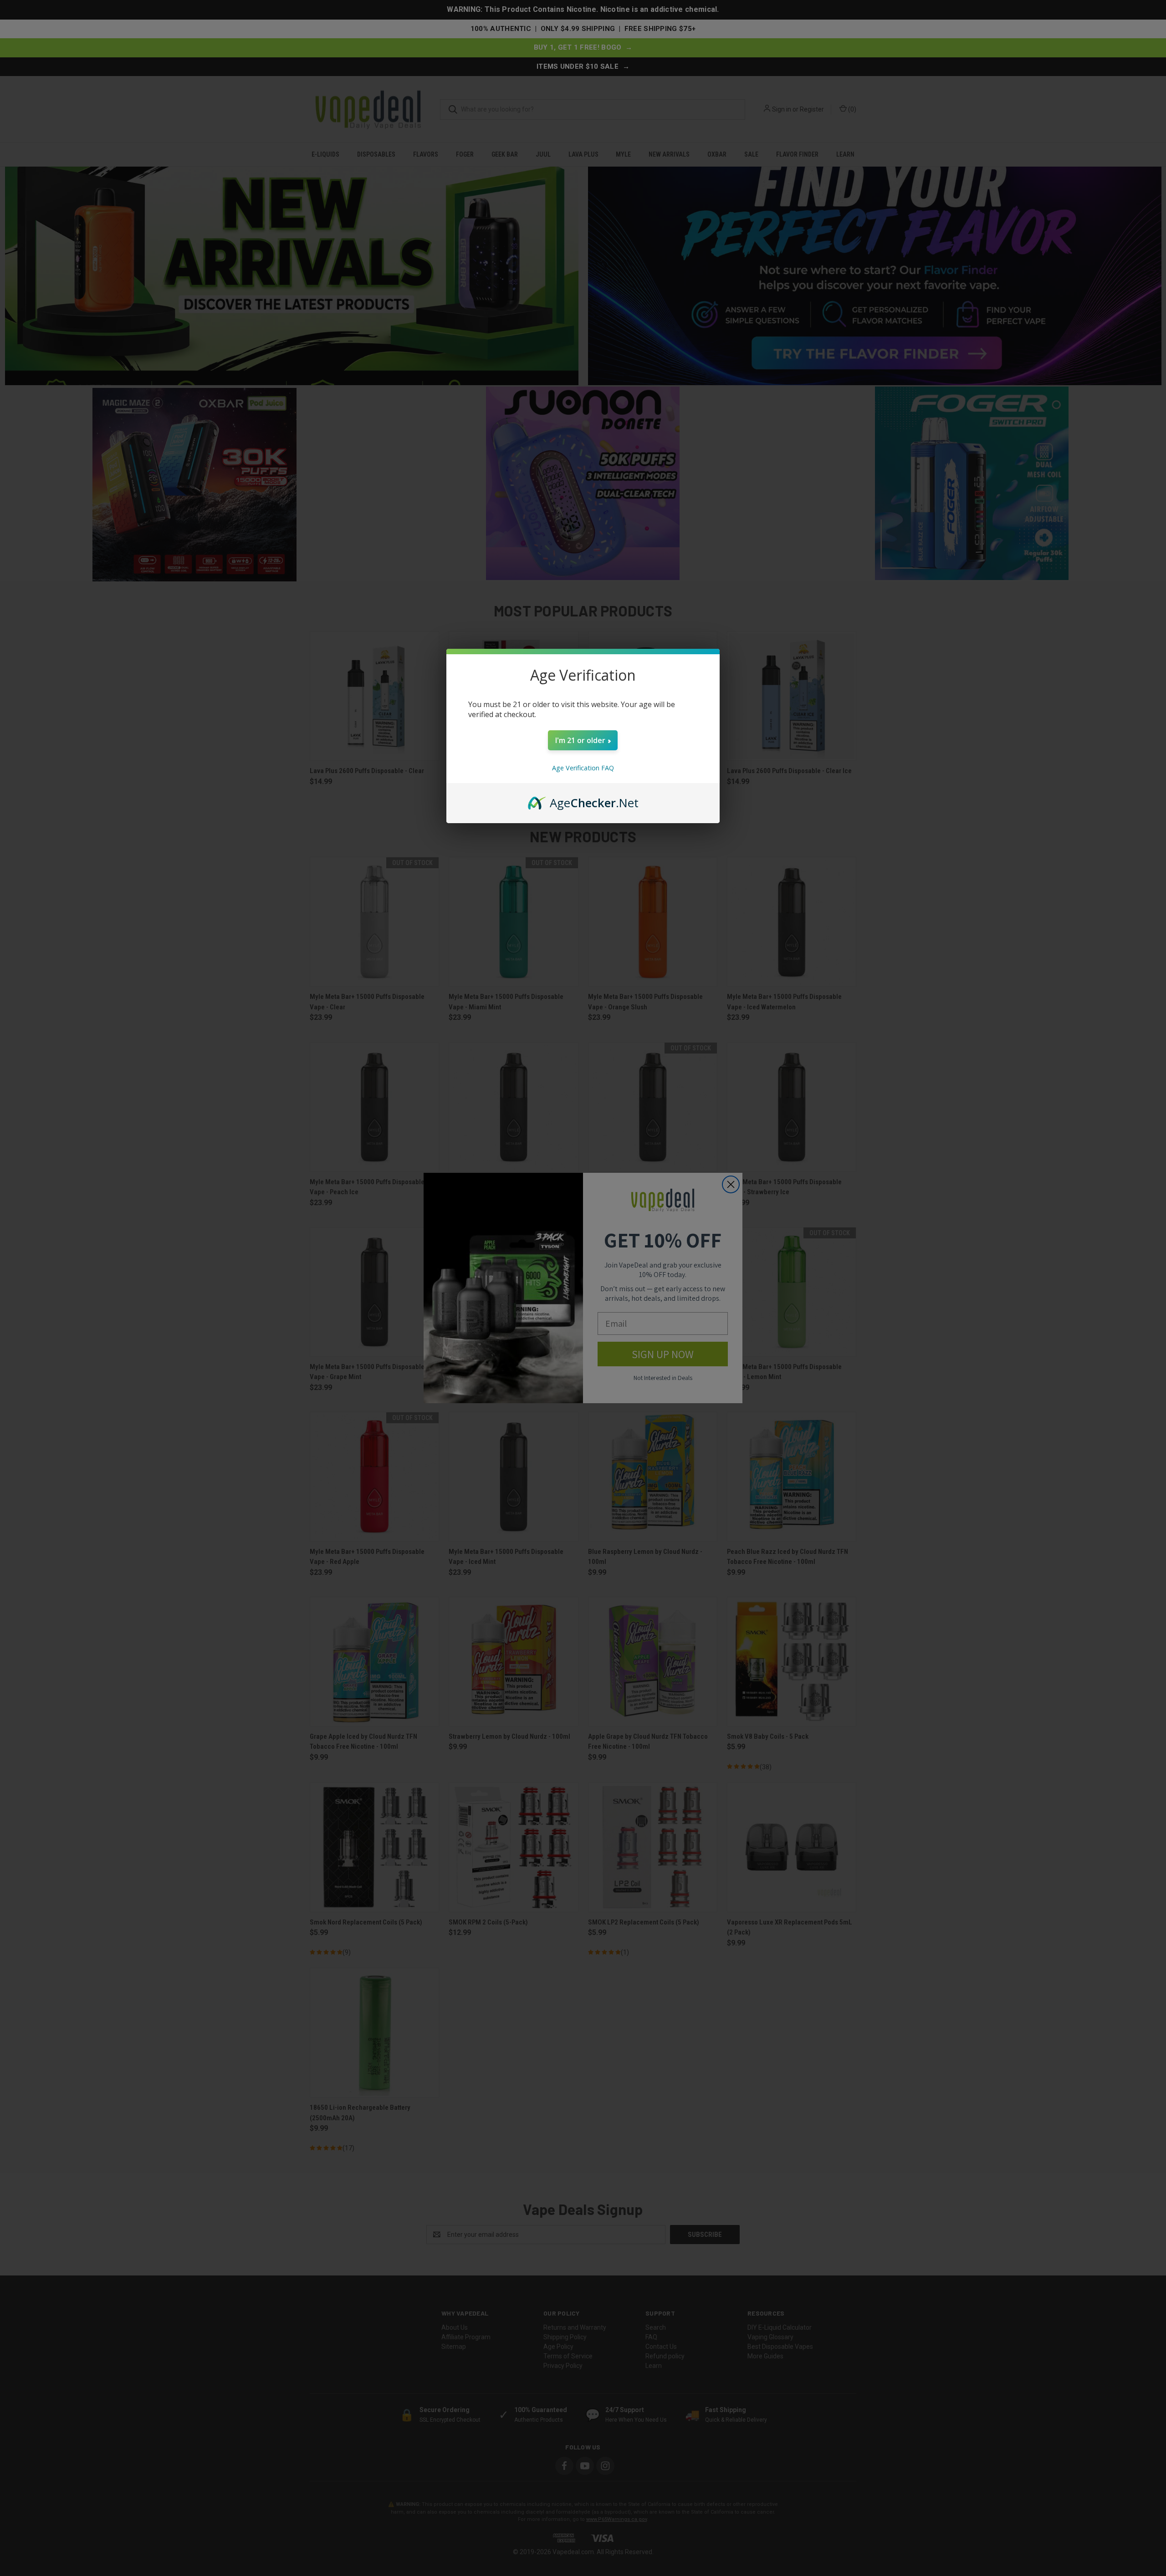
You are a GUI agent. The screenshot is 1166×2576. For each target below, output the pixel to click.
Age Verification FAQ (583, 768)
